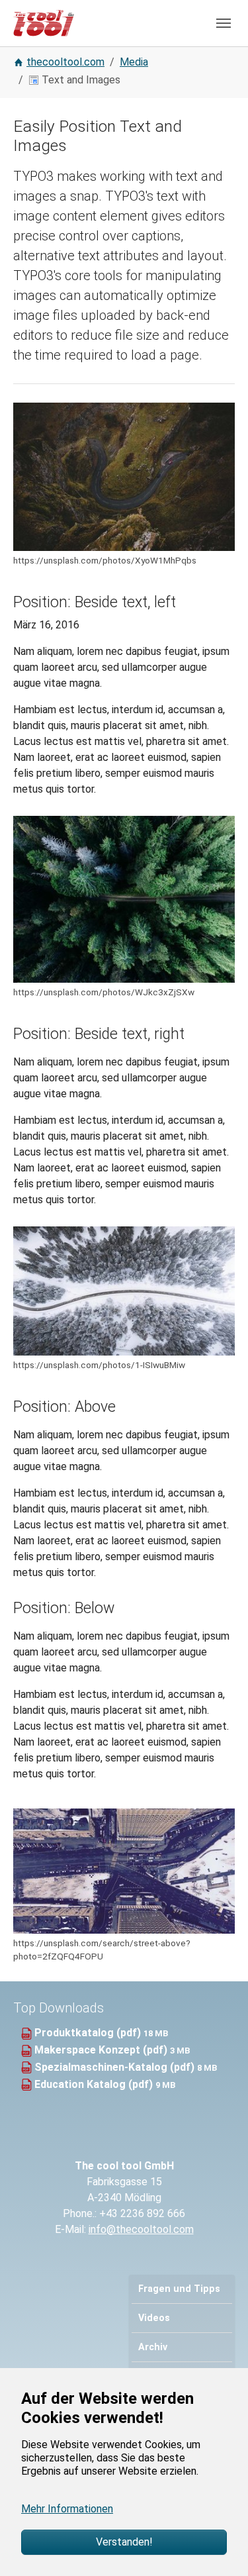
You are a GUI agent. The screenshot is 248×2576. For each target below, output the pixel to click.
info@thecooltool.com (141, 2229)
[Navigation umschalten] (224, 23)
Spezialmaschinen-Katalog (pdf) (116, 2067)
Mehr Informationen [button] (67, 2509)
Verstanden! (124, 2542)
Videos (154, 2318)
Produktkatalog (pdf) (89, 2033)
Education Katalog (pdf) (95, 2084)
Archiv (153, 2347)
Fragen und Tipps (179, 2289)
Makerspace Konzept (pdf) (102, 2050)
